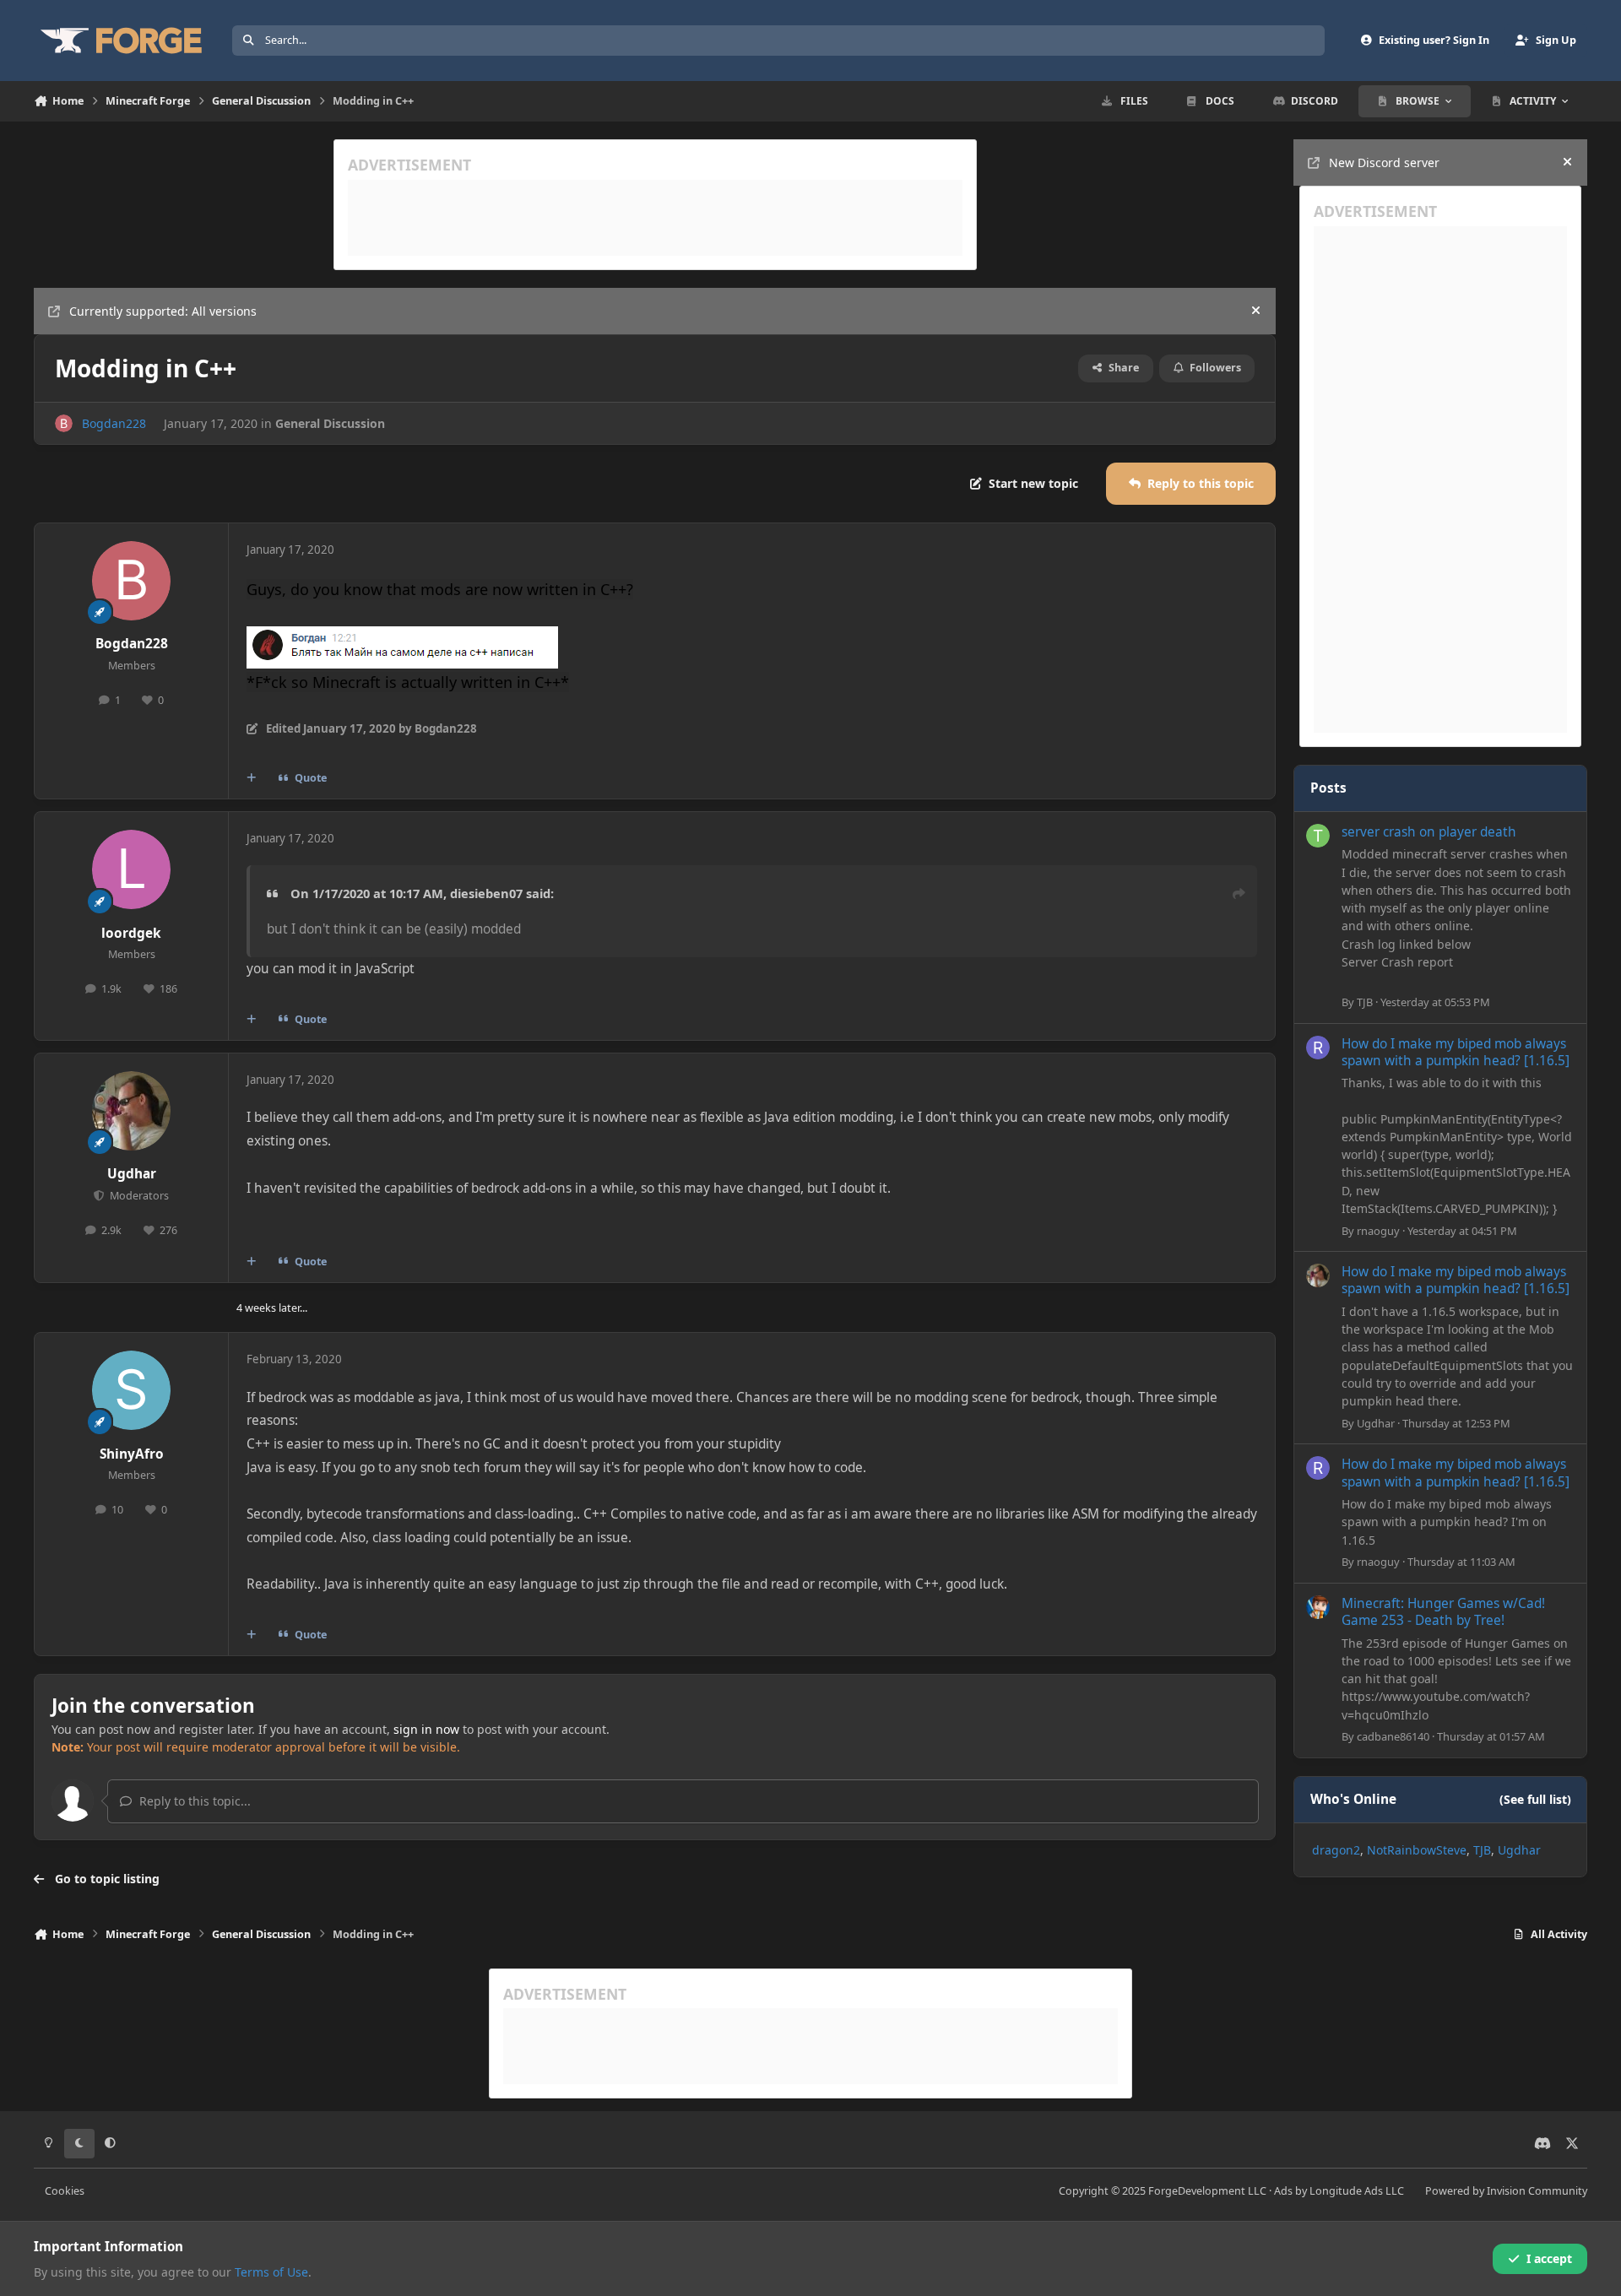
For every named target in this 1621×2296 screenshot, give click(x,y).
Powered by (1506, 2191)
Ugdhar (132, 1174)
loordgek (131, 933)
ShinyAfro (132, 1454)
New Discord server (1384, 162)
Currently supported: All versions (163, 311)
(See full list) (1535, 1799)
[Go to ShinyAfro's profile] (132, 1390)
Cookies (65, 2191)
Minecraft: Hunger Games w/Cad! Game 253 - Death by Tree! (1443, 1612)
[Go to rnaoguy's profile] (1318, 1048)
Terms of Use (271, 2272)
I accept (1549, 2258)
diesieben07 (486, 893)
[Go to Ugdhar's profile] (132, 1111)
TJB (1365, 1002)
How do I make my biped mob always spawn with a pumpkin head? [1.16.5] (1456, 1052)
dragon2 (1336, 1850)
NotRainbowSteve (1417, 1850)
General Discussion (330, 423)
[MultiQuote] (252, 778)
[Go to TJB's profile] (1318, 836)
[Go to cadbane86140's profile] (1318, 1607)
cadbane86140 (1393, 1736)
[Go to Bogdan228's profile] (64, 423)
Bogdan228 (114, 423)
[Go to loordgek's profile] (132, 869)
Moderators (138, 1196)
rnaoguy (1378, 1231)
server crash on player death (1429, 832)
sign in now (426, 1729)
